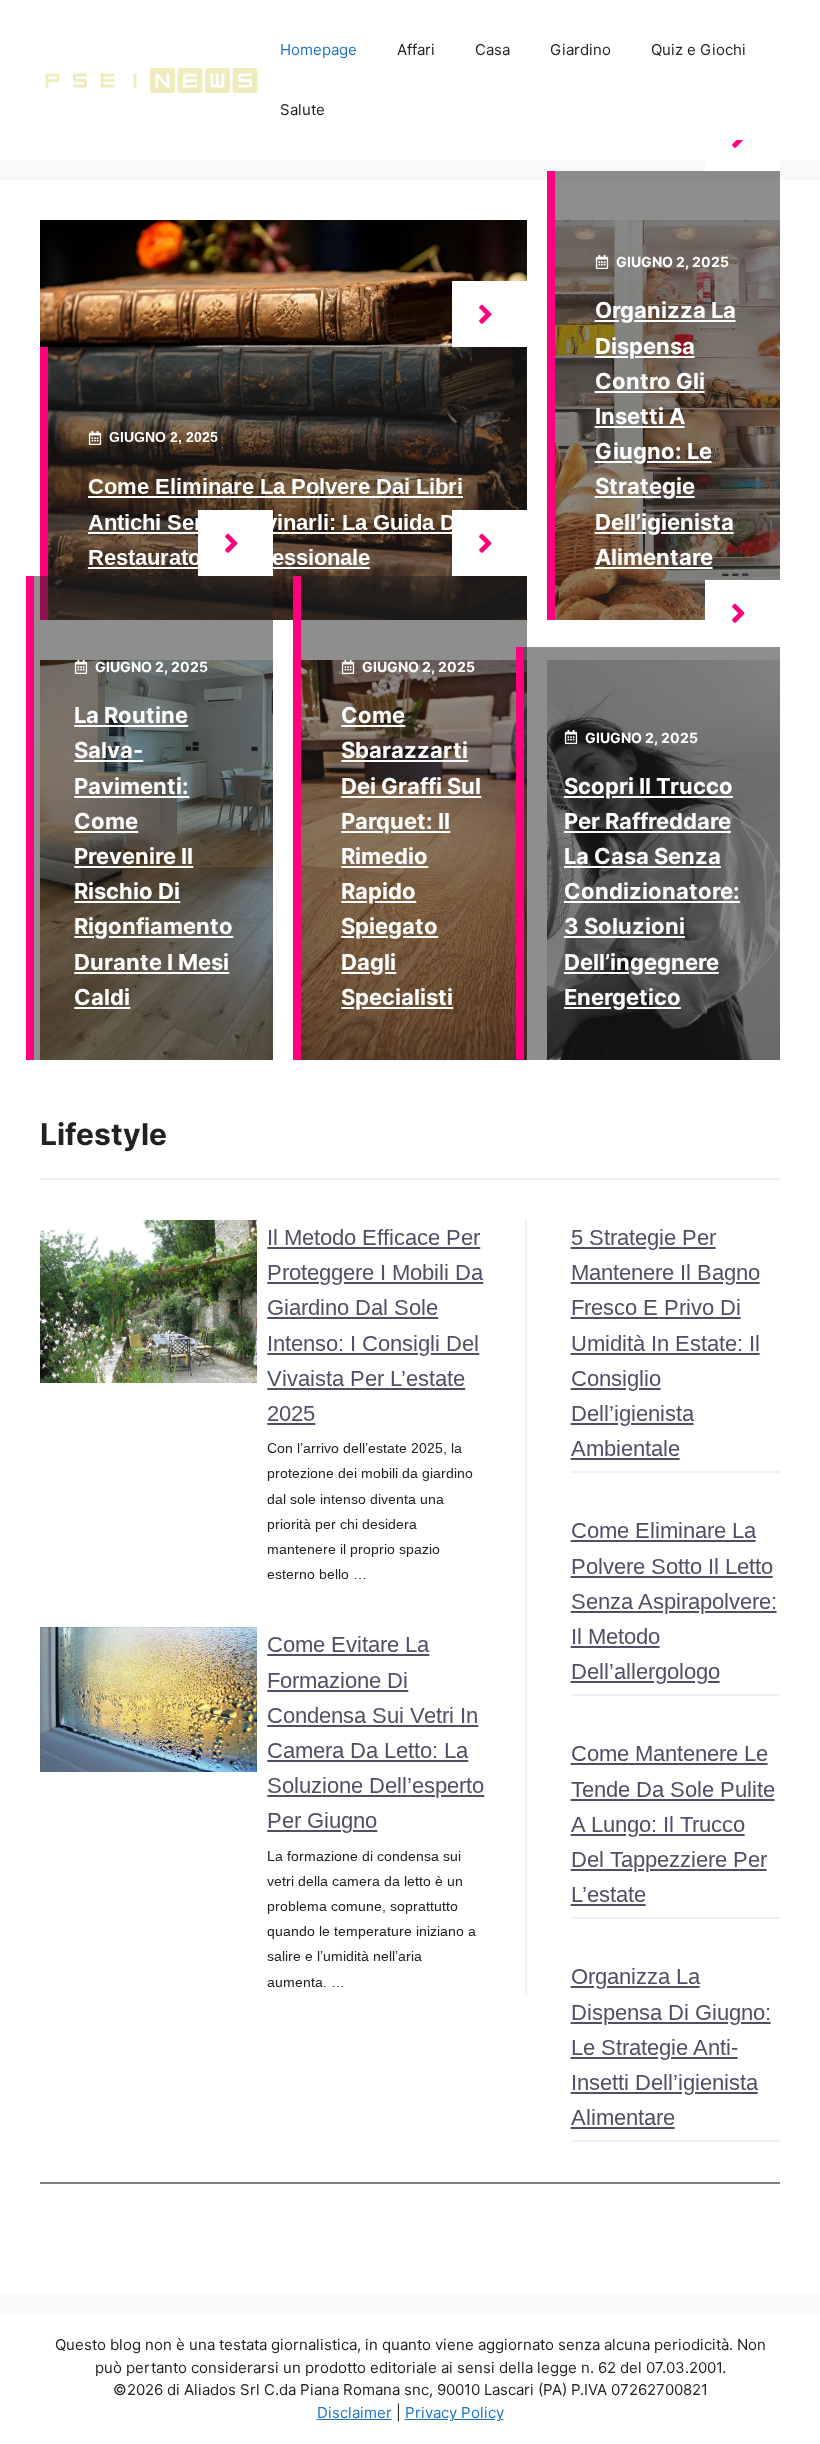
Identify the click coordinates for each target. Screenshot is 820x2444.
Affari (416, 49)
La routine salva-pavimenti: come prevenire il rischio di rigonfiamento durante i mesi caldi (153, 856)
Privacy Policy (454, 2412)
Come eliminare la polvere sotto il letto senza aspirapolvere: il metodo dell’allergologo (674, 1601)
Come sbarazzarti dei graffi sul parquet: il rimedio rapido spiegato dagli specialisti (411, 856)
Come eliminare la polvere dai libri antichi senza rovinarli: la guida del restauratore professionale (281, 521)
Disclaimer (354, 2412)
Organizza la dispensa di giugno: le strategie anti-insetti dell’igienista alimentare (671, 2047)
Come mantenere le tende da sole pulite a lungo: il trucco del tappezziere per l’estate (673, 1824)
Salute (302, 109)
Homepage (318, 49)
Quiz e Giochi (698, 49)
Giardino (580, 49)
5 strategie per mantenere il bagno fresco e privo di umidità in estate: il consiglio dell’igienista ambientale (665, 1343)
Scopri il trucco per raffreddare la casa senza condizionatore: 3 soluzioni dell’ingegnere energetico (652, 891)
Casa (492, 49)
